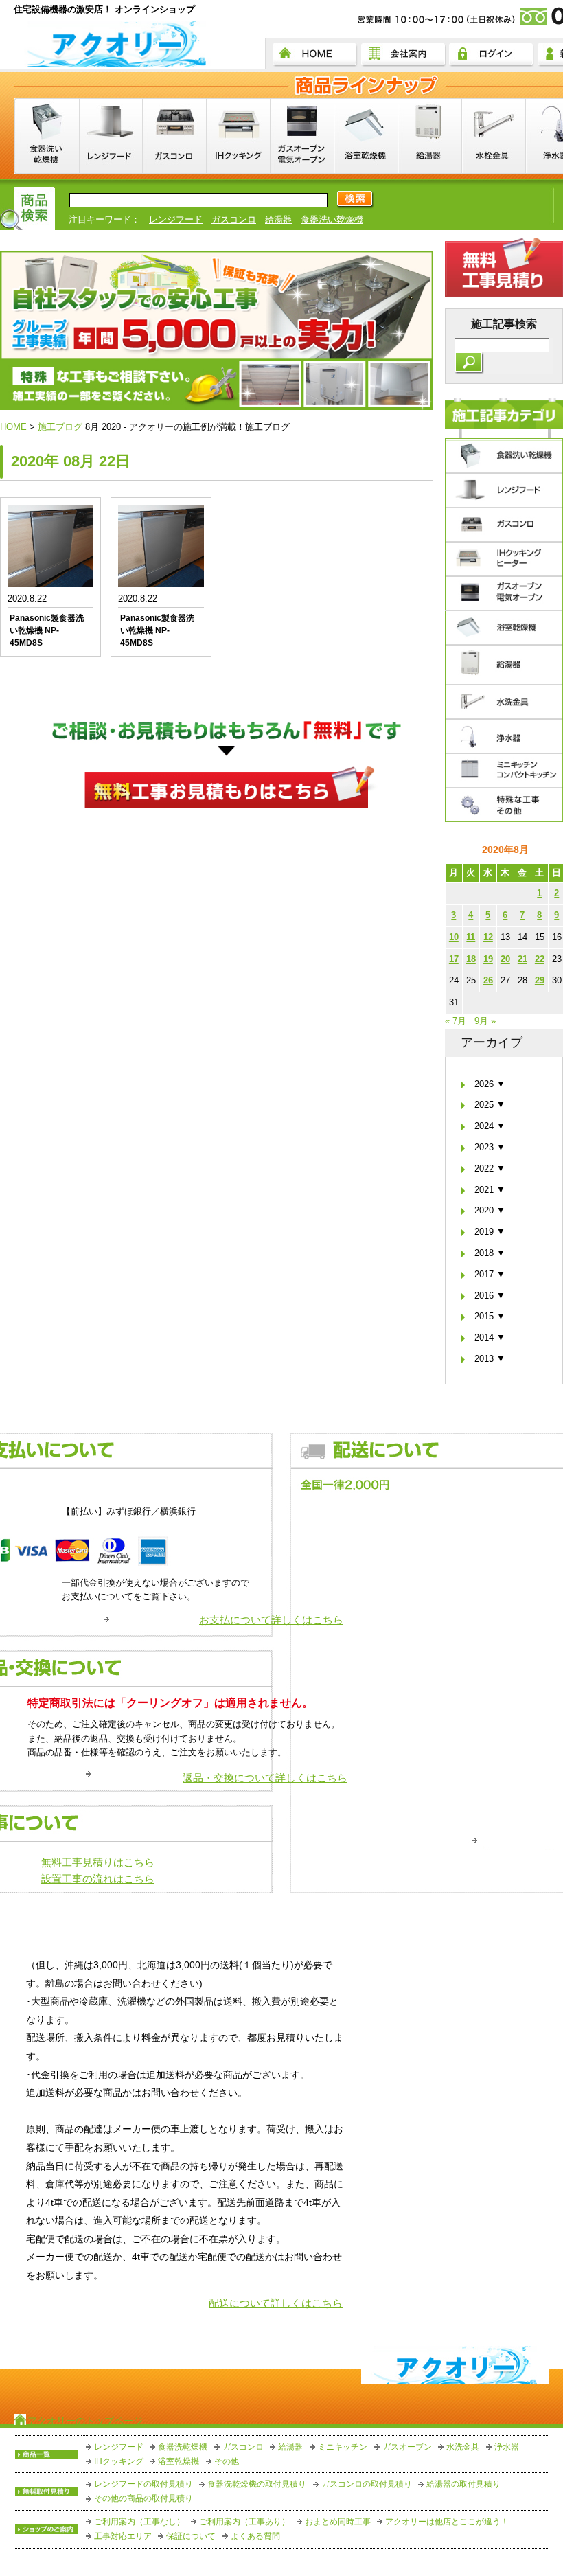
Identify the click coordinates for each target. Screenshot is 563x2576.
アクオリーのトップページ (85, 2421)
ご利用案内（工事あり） (244, 2522)
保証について (191, 2536)
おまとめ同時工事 (338, 2522)
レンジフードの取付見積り (143, 2484)
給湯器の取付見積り (463, 2484)
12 (488, 937)
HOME (13, 427)
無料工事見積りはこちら (98, 1862)
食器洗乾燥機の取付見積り (257, 2484)
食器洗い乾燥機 (332, 219)
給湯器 (278, 219)
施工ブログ (60, 427)
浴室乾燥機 (179, 2461)
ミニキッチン (343, 2447)
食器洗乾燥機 (183, 2447)
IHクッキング (119, 2461)
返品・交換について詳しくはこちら (265, 1778)
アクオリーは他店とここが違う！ (447, 2522)
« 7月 (456, 1021)
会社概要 (163, 2317)
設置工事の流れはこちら (98, 1879)
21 (522, 959)
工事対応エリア (123, 2536)
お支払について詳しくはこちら (271, 1620)
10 (454, 937)
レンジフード (176, 219)
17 (454, 959)
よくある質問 (255, 2536)
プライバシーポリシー (271, 2317)
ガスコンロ (234, 219)
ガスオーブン (407, 2447)
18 (471, 959)
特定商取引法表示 (400, 2317)
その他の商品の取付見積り (143, 2498)
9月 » (485, 1021)
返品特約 (496, 2317)
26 (488, 980)
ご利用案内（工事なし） (139, 2522)
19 (488, 959)
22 (540, 959)
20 (505, 959)
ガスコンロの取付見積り (367, 2484)
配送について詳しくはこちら (276, 2303)
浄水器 (507, 2447)
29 (540, 980)
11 (471, 937)
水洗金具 (463, 2447)
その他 (227, 2461)
